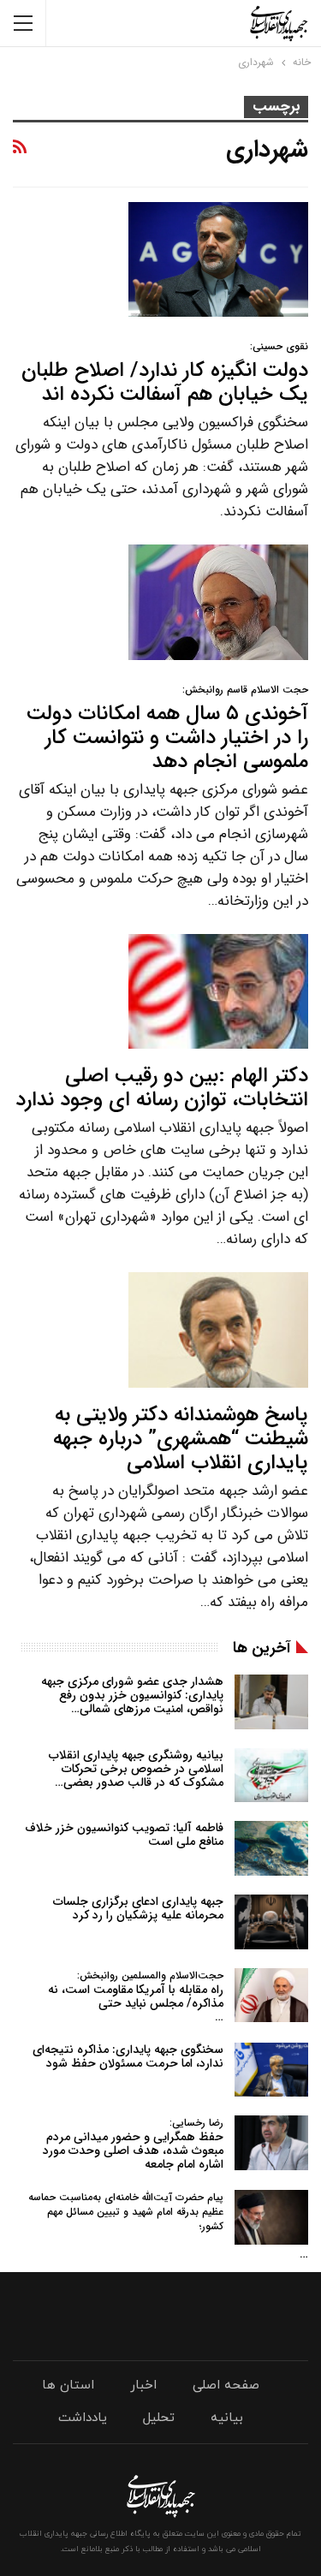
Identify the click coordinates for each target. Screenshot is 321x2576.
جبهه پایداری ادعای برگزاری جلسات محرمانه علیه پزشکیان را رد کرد (138, 1908)
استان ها (68, 2386)
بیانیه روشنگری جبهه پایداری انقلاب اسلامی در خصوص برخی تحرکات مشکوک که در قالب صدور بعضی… (136, 1769)
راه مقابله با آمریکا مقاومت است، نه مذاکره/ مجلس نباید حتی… (136, 1997)
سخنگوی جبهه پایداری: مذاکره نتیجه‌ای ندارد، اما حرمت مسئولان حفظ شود (128, 2056)
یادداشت (83, 2418)
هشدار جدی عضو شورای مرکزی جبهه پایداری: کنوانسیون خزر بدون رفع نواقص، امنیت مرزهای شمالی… (132, 1695)
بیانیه (227, 2418)
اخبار (143, 2386)
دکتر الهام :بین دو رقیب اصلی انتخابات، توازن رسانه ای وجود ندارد (162, 1088)
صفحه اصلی (226, 2386)
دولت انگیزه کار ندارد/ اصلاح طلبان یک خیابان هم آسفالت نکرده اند (165, 375)
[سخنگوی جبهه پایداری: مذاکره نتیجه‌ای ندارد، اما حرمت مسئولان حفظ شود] (271, 2070)
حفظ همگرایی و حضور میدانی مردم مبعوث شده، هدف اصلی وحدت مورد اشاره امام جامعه (133, 2144)
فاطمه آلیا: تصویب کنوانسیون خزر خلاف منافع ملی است (124, 1835)
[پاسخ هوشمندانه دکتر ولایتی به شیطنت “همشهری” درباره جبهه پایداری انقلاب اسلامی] (218, 1330)
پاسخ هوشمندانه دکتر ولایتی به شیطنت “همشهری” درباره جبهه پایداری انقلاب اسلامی (181, 1439)
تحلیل (159, 2418)
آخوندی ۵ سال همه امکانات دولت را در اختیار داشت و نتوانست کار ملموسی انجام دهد (167, 730)
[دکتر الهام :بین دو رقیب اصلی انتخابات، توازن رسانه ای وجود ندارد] (218, 991)
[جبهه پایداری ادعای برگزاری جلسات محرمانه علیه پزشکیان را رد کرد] (271, 1922)
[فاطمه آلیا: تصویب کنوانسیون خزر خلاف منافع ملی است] (271, 1848)
